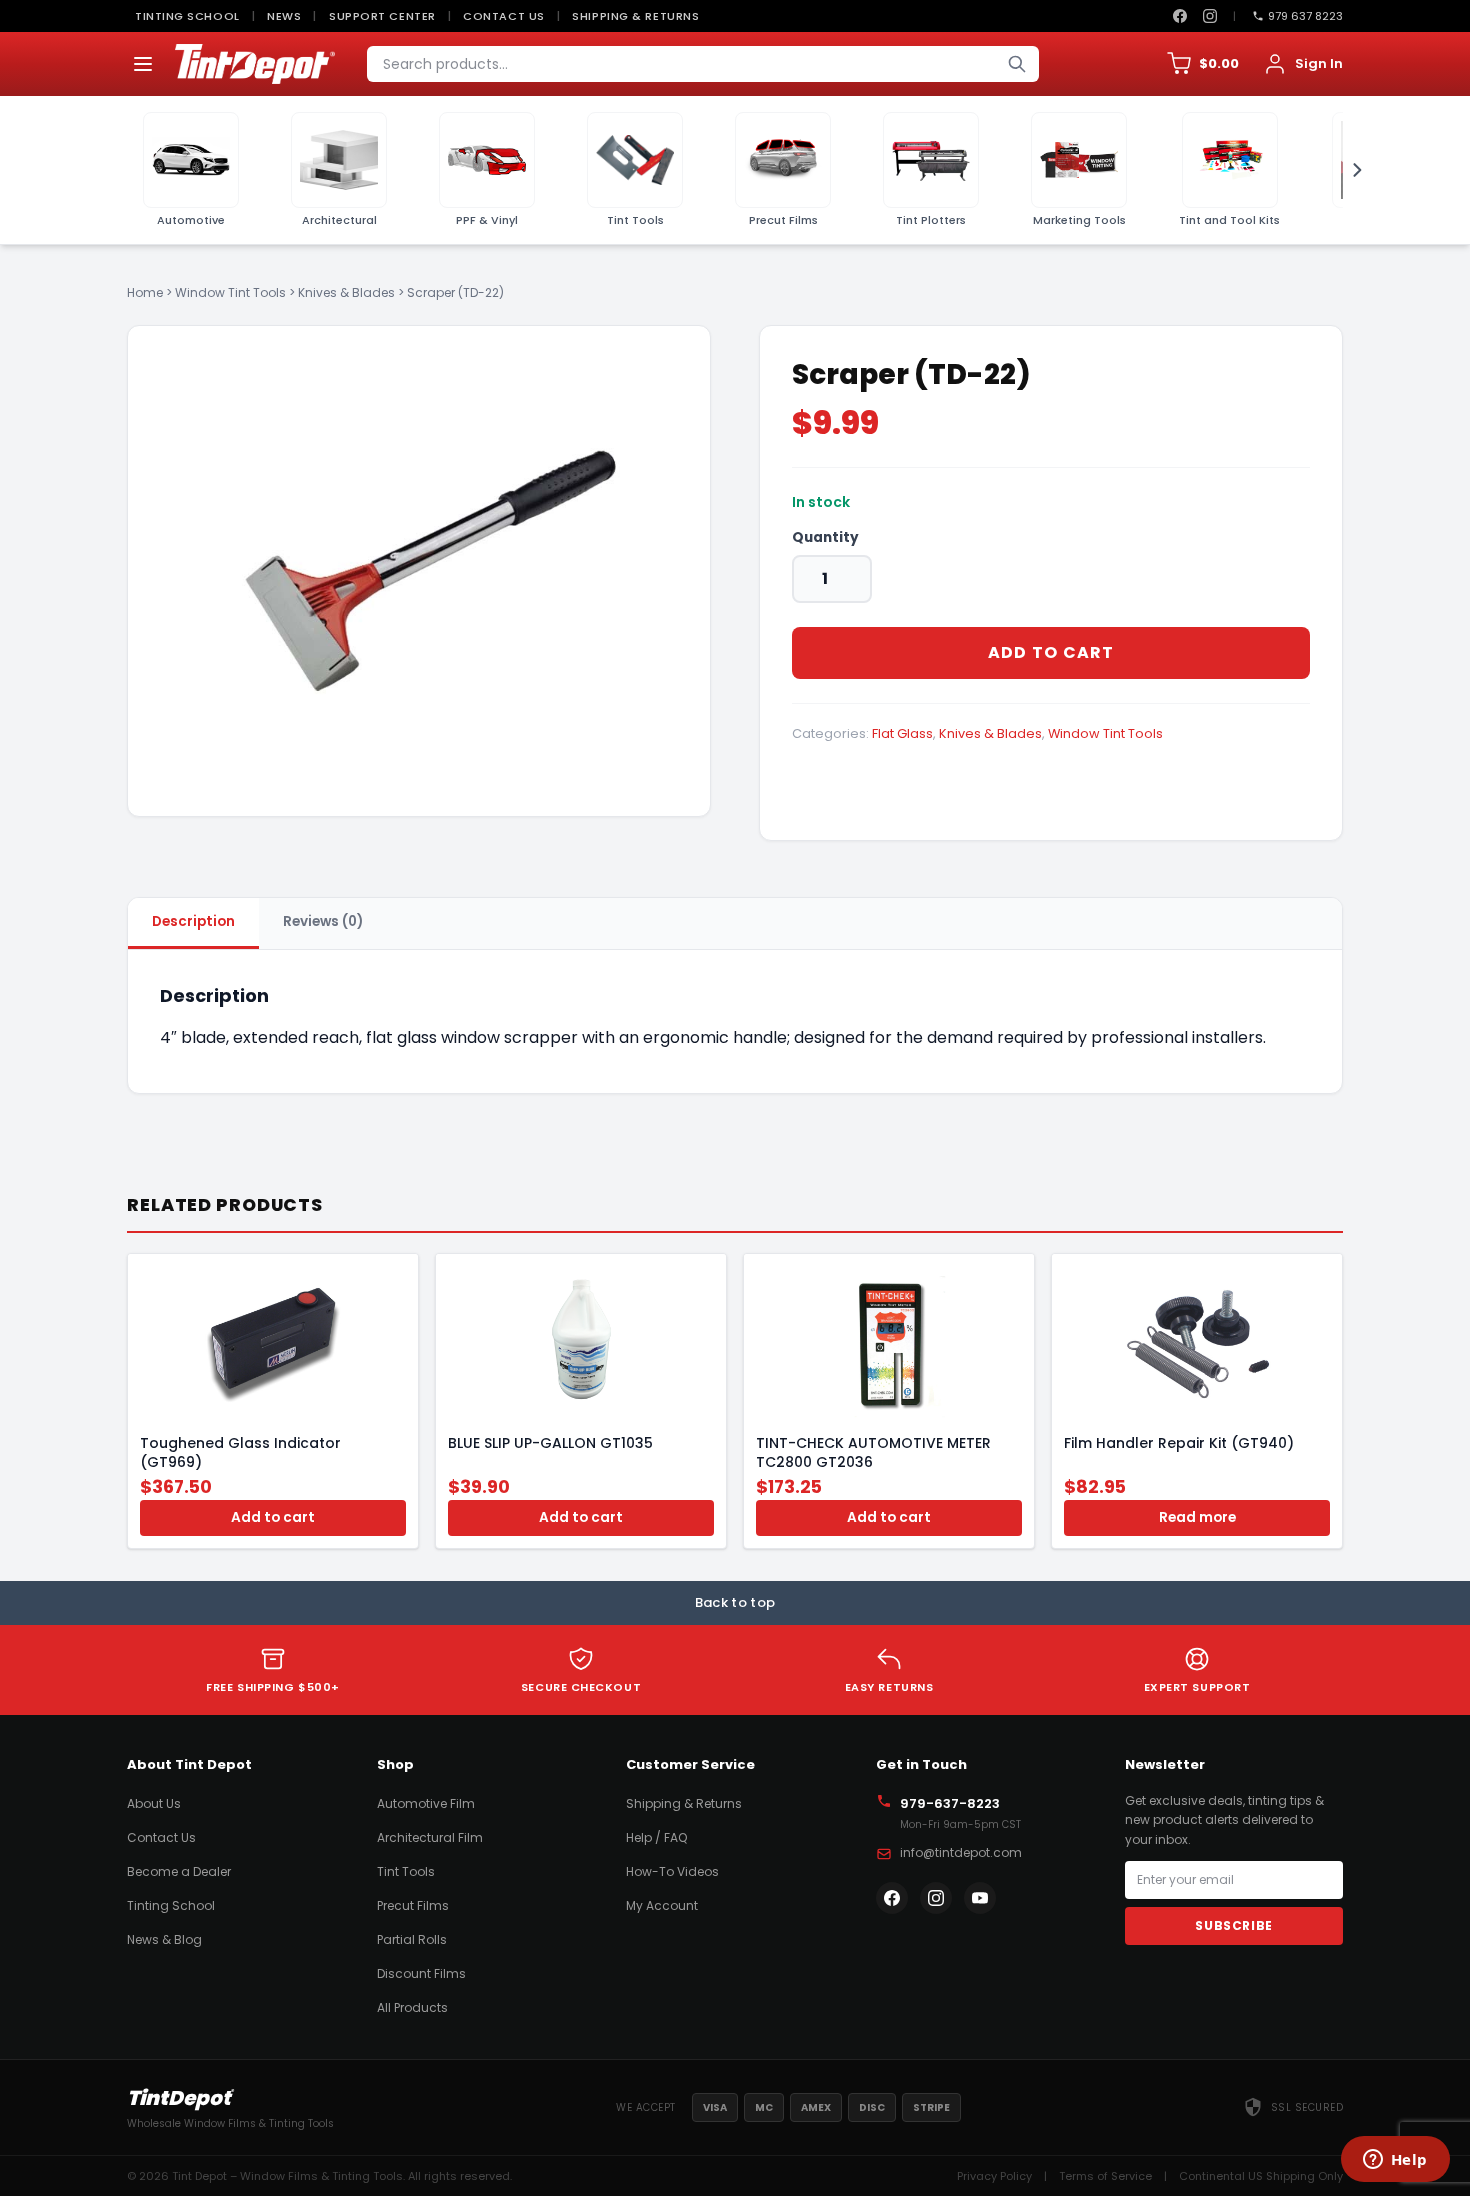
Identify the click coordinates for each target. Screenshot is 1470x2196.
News (284, 16)
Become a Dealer (179, 1871)
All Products (412, 2007)
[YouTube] (980, 1898)
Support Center (382, 16)
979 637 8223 (1305, 16)
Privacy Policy (994, 2176)
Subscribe (1233, 1925)
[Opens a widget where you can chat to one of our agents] (1395, 2161)
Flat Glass (902, 733)
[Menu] (143, 64)
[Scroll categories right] (1351, 170)
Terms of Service (1105, 2176)
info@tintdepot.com (961, 1852)
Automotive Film (426, 1803)
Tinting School (187, 16)
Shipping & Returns (635, 16)
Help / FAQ (656, 1837)
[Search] (1017, 64)
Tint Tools (406, 1871)
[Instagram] (1210, 16)
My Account (662, 1905)
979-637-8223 (950, 1803)
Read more (1197, 1517)
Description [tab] (193, 921)
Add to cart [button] (273, 1517)
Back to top (735, 1602)
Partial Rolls (412, 1939)
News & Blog (164, 1939)
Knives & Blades (346, 292)
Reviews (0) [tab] (323, 921)
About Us (154, 1803)
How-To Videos (672, 1871)
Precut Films (413, 1905)
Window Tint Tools (230, 292)
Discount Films (421, 1973)
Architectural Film (430, 1837)
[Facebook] (1180, 16)
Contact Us (504, 16)
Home (145, 292)
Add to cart (1051, 652)
